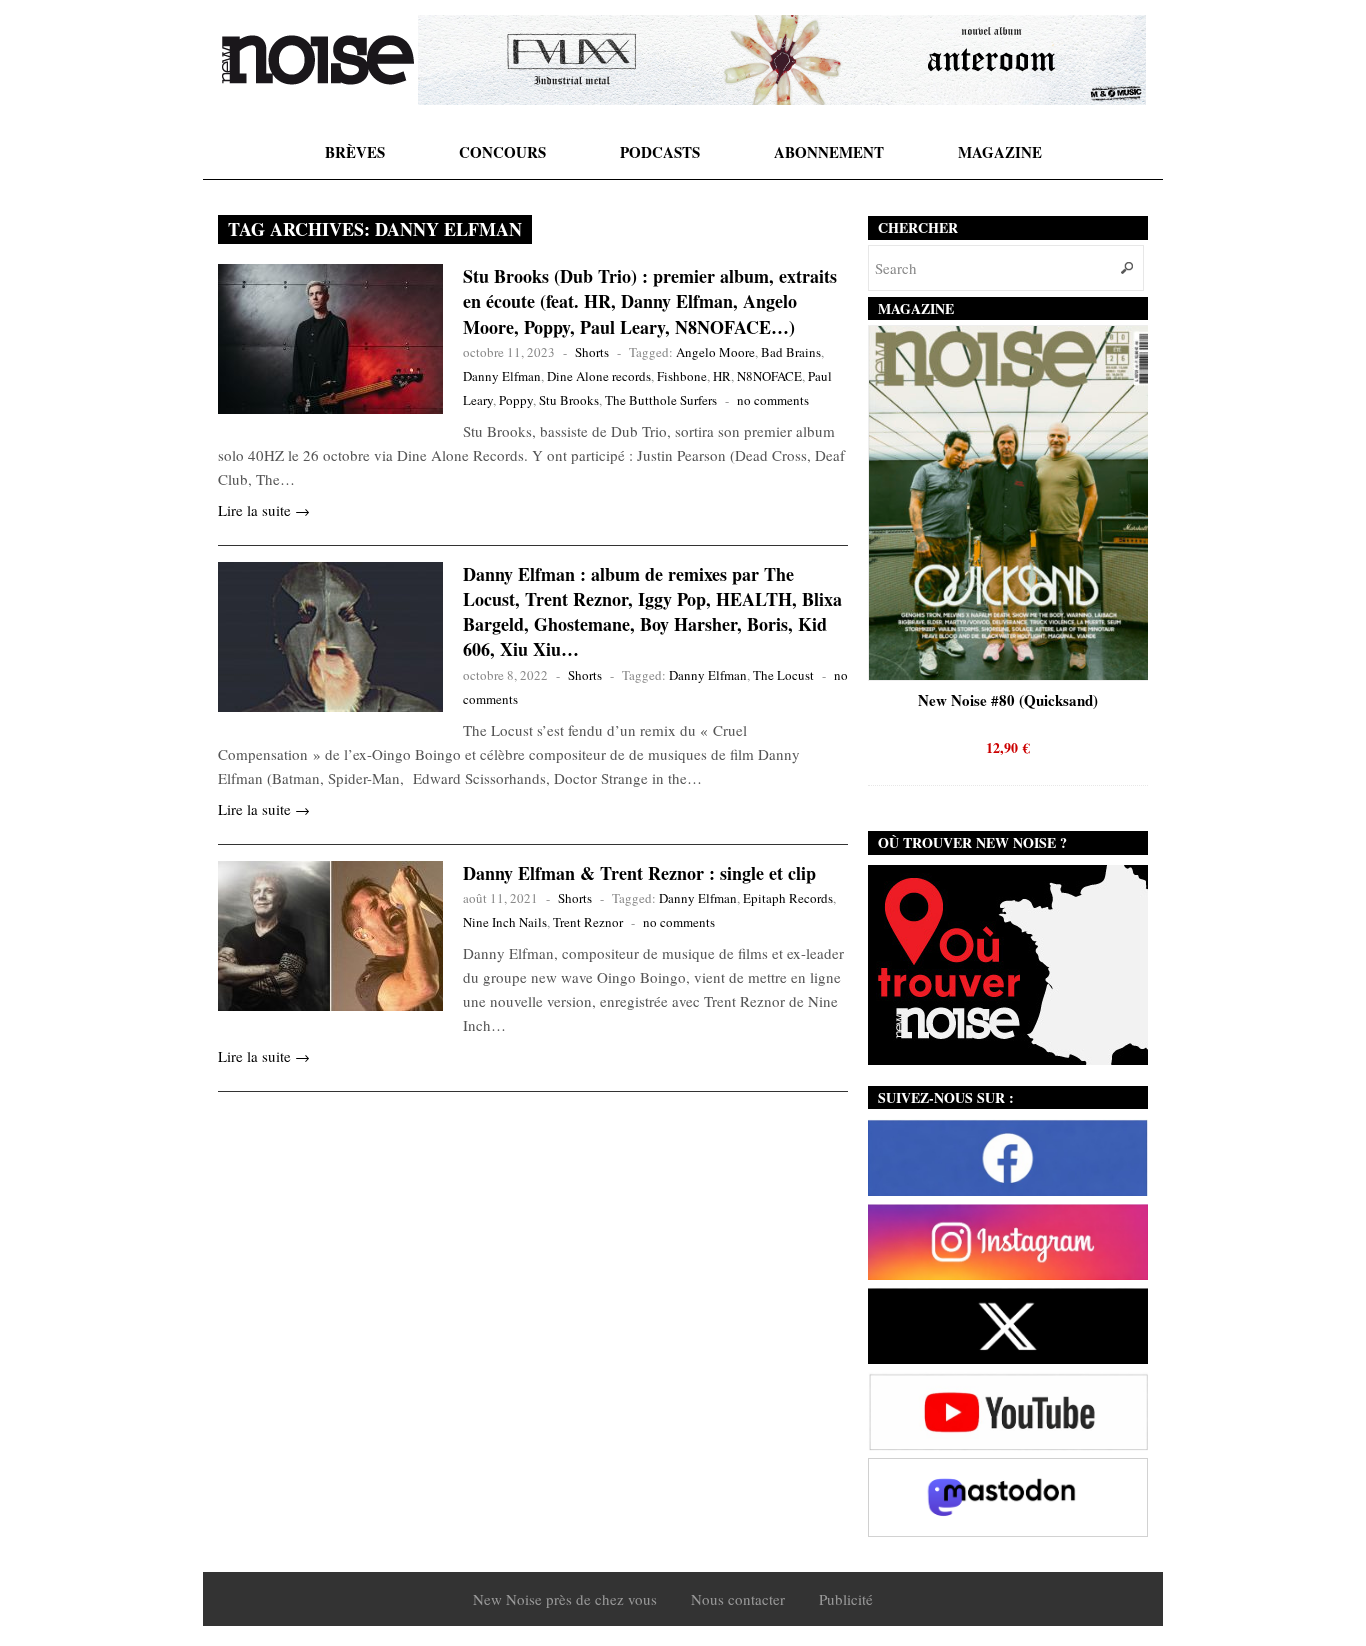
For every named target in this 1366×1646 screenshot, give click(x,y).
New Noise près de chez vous (565, 1599)
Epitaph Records (788, 898)
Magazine (1000, 152)
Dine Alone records (599, 376)
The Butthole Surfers (661, 400)
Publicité (846, 1599)
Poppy (516, 400)
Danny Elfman (502, 376)
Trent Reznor (588, 922)
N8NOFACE (769, 376)
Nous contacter (738, 1599)
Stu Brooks (569, 400)
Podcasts (660, 152)
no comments (773, 400)
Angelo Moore (715, 352)
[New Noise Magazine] (318, 60)
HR (722, 376)
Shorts (592, 352)
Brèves (355, 152)
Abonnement (829, 152)
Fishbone (682, 376)
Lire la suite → (264, 510)
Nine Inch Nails (505, 922)
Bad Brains (791, 352)
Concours (502, 152)
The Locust (783, 675)
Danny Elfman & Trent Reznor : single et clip (639, 873)
